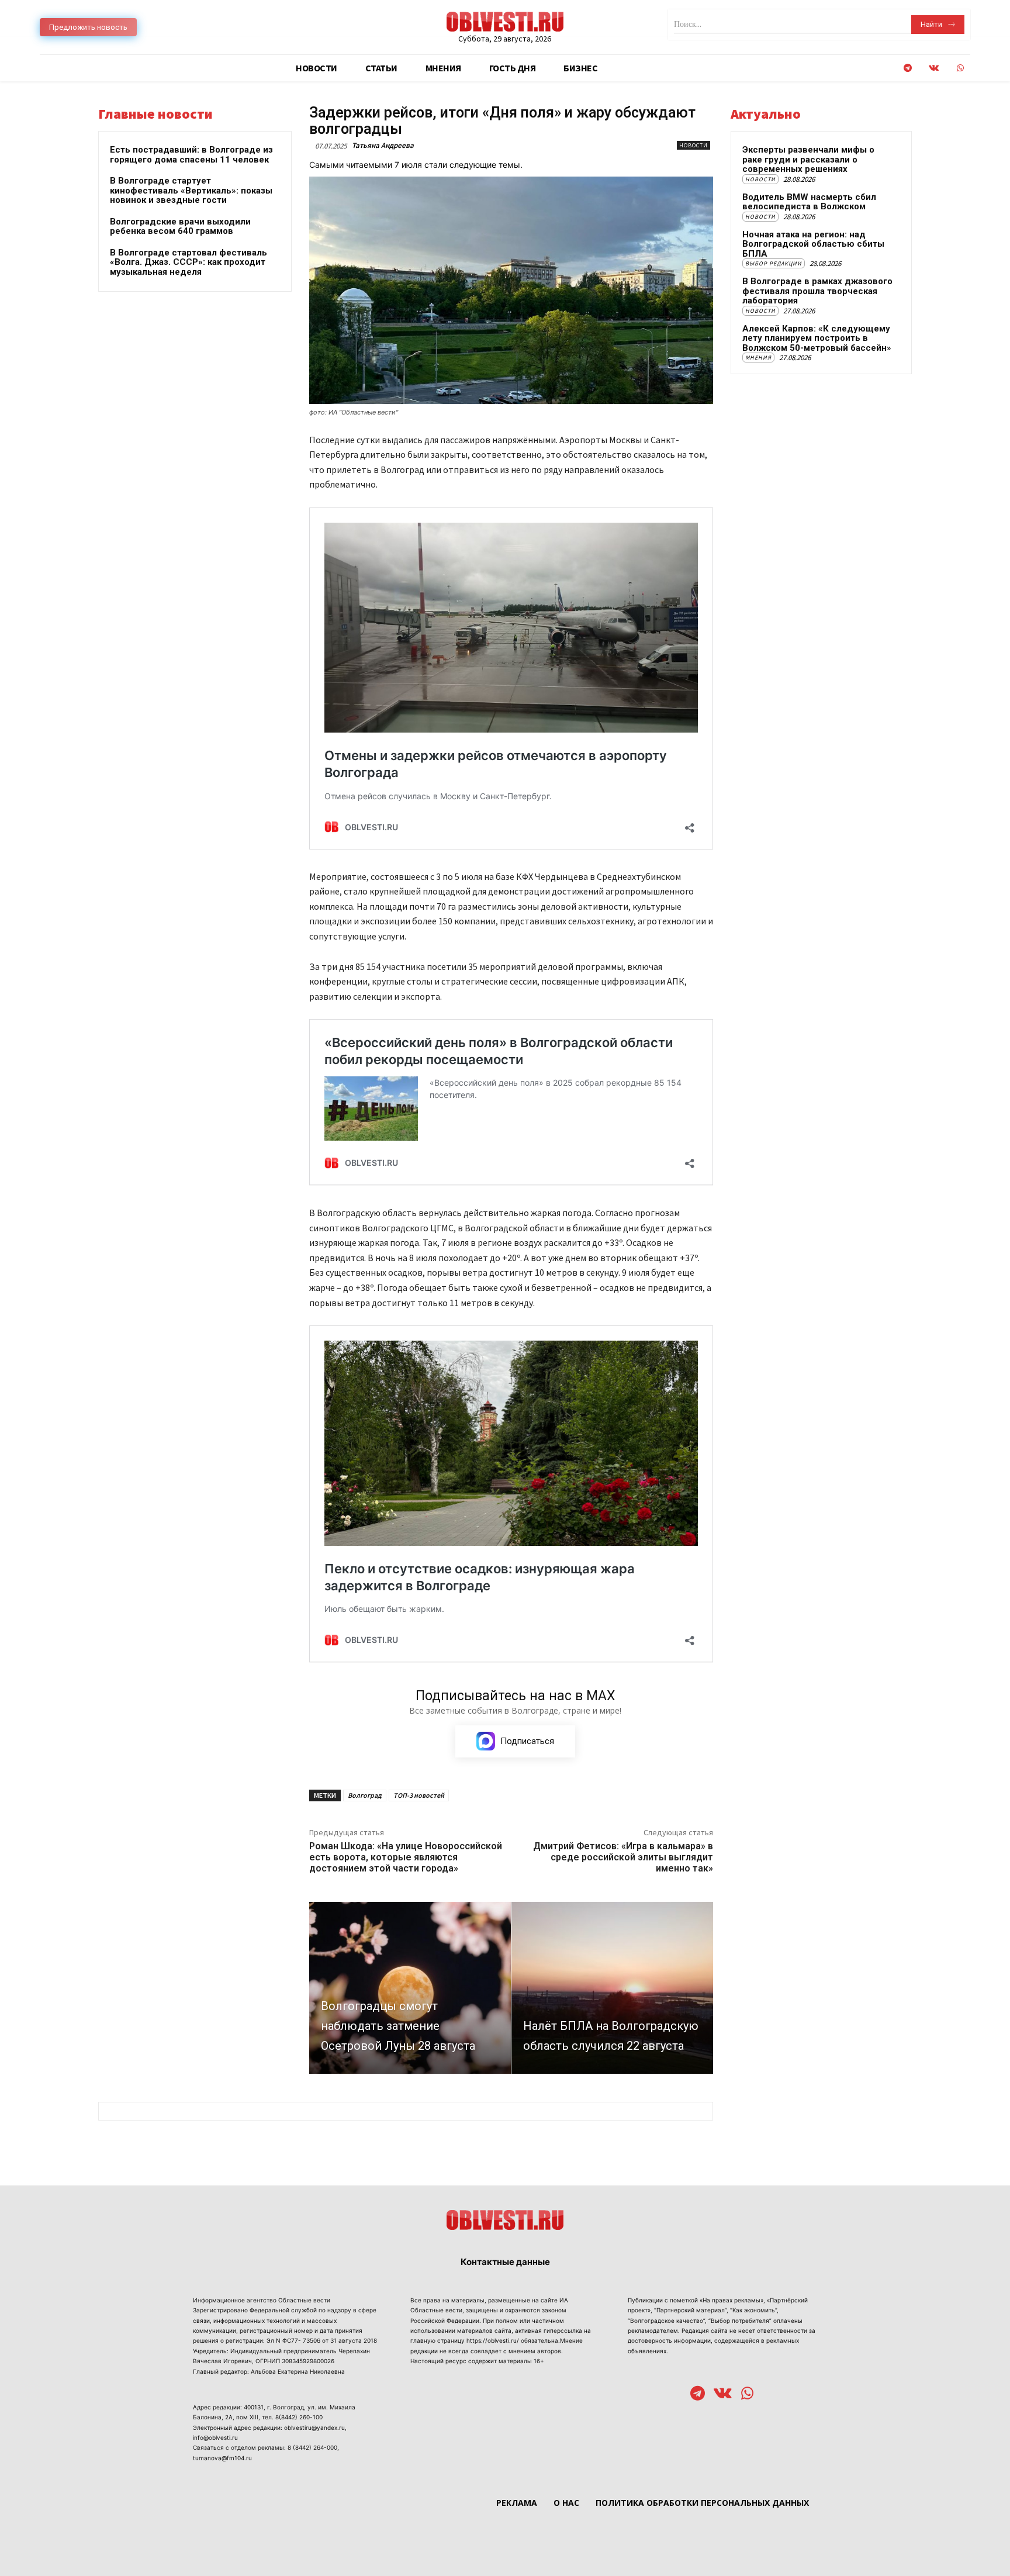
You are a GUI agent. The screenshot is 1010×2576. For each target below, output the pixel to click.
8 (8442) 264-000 (312, 2447)
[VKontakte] (934, 68)
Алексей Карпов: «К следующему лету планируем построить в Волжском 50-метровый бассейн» (817, 338)
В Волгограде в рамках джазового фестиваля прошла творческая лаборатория (817, 291)
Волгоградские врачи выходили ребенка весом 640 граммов (180, 227)
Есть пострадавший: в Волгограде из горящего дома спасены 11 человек (191, 155)
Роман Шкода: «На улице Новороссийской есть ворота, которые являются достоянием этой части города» (406, 1857)
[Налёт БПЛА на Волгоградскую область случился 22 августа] (612, 1988)
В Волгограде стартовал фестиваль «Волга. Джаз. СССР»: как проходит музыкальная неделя (188, 262)
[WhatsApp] (960, 68)
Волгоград (365, 1795)
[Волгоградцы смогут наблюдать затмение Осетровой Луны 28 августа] (410, 1988)
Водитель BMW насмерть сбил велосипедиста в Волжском (809, 202)
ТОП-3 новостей (419, 1795)
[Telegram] (907, 68)
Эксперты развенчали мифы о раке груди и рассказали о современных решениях (808, 159)
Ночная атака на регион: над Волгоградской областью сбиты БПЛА (813, 244)
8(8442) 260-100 (299, 2417)
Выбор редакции (774, 263)
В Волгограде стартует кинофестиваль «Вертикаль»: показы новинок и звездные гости (191, 190)
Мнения (758, 358)
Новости (693, 145)
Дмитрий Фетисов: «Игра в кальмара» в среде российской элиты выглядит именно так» (623, 1857)
